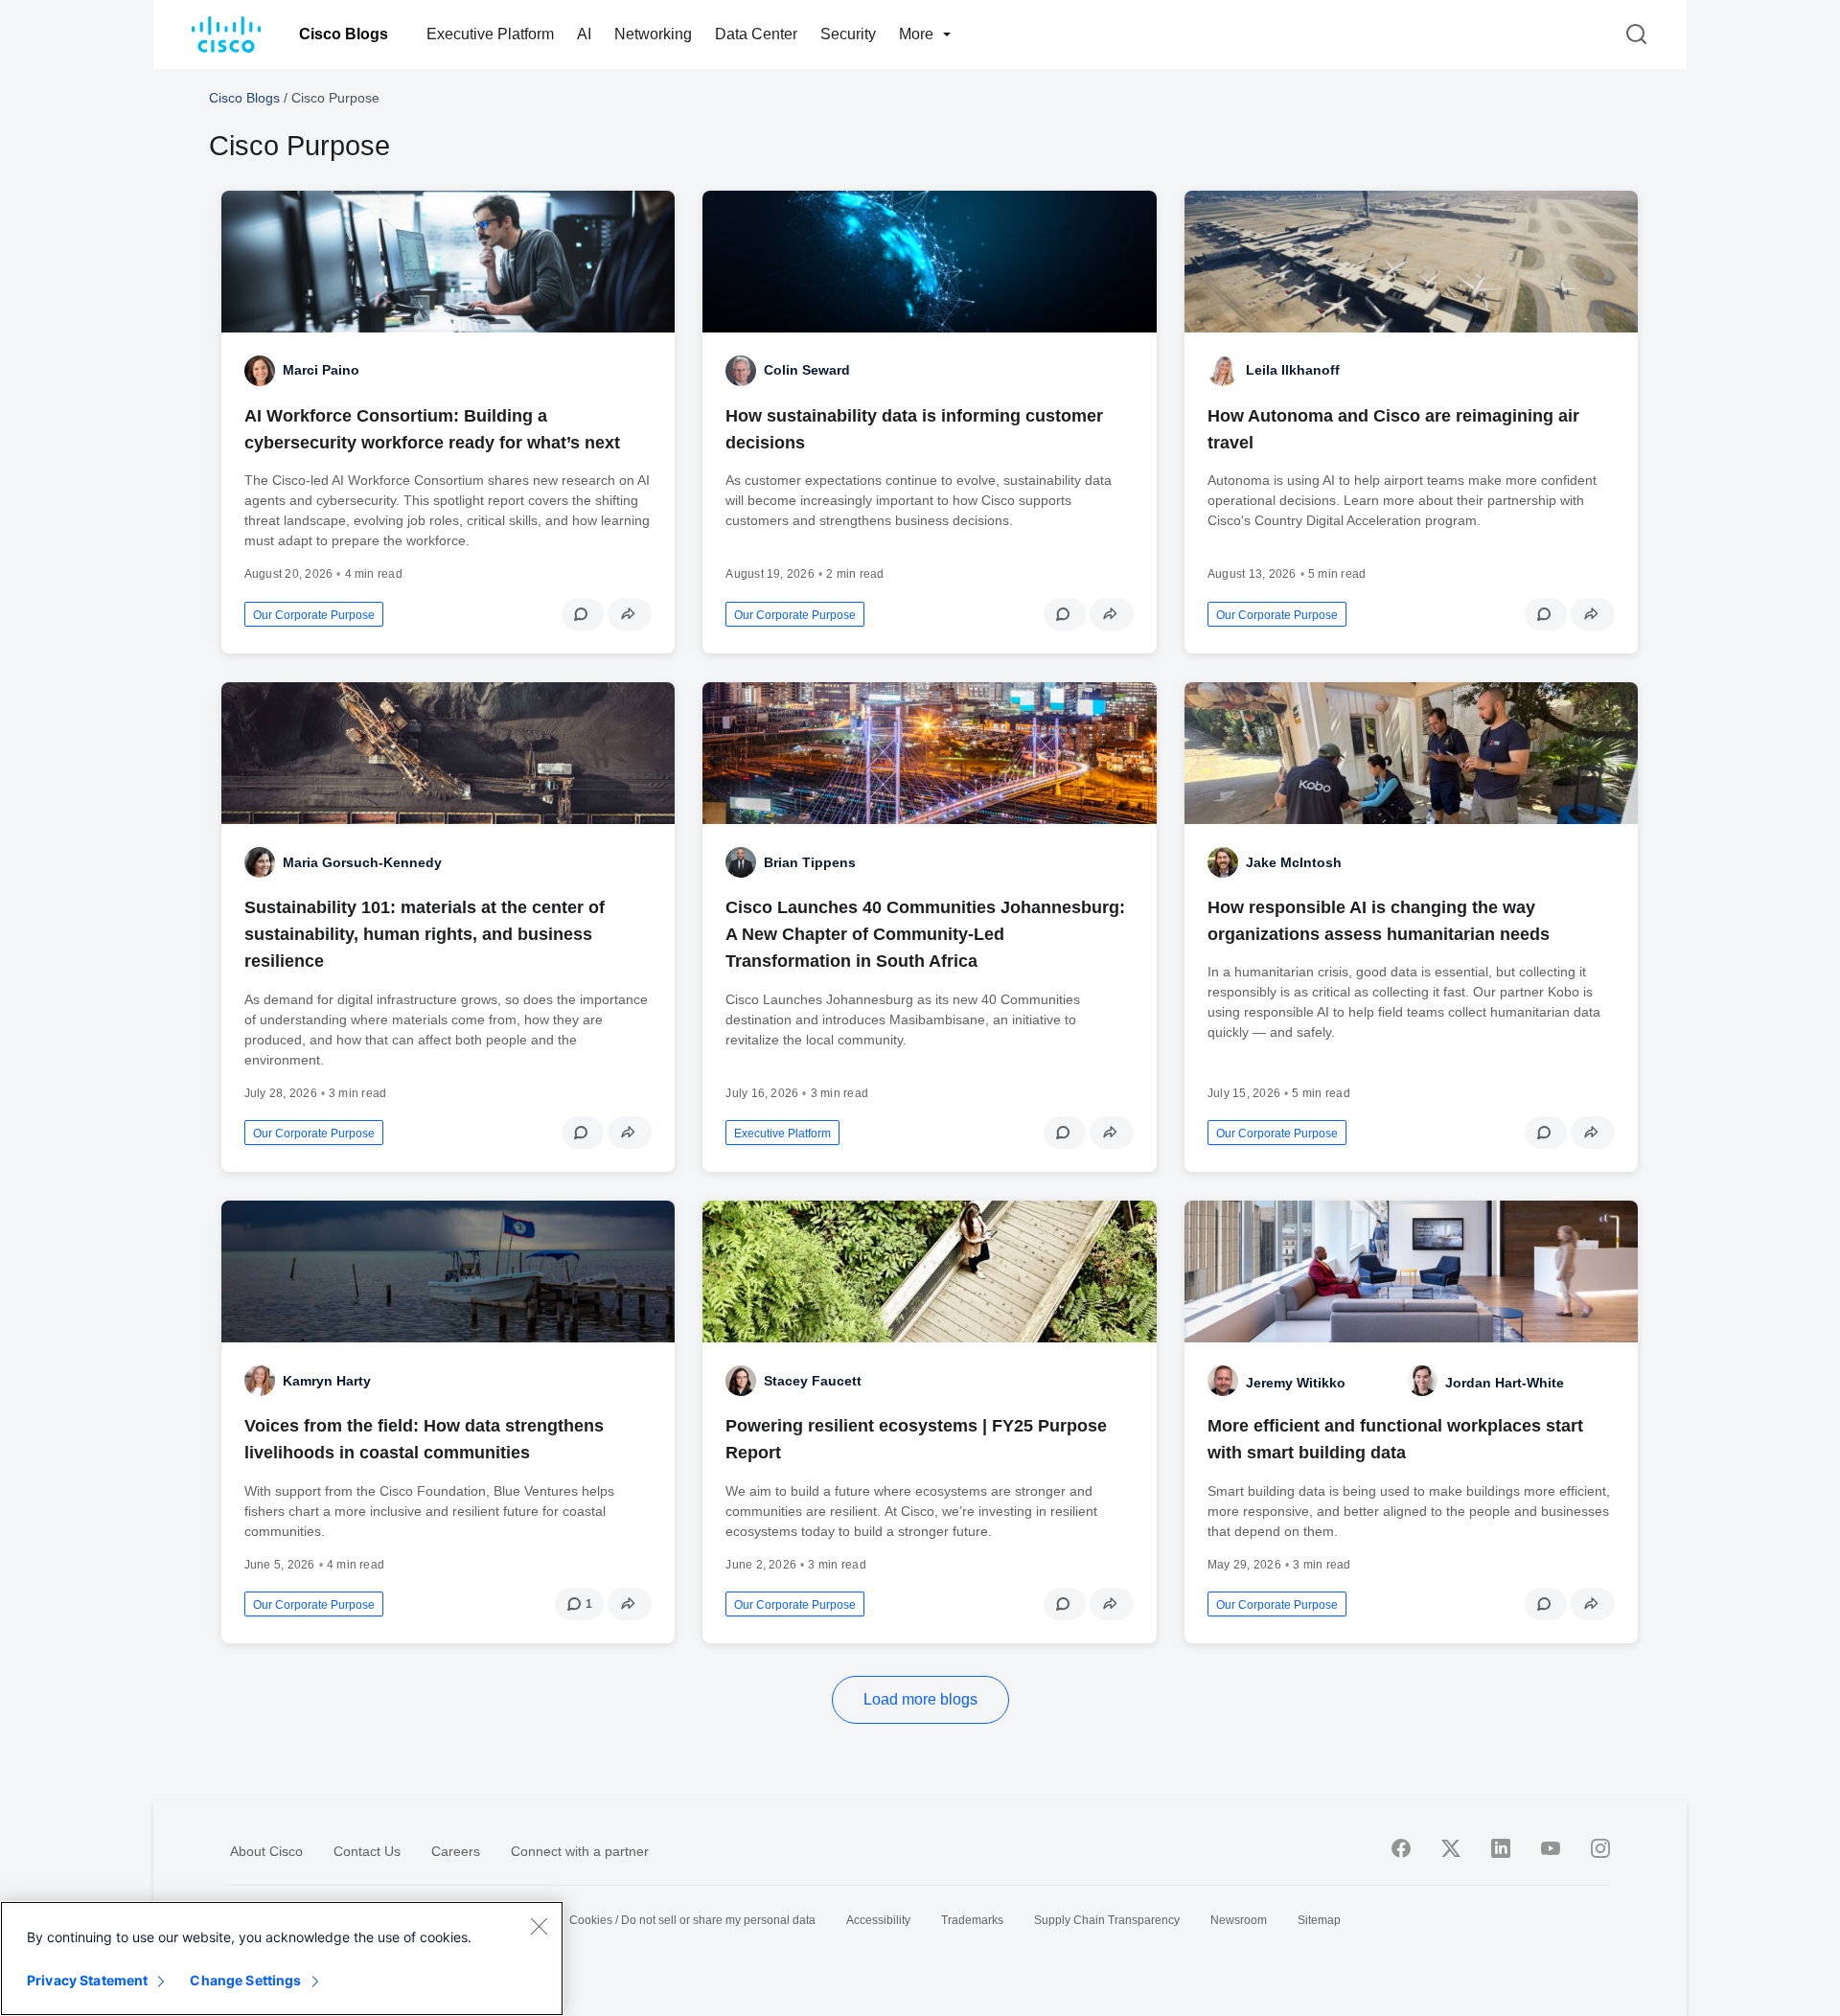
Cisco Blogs (344, 34)
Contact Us (367, 1851)
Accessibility (878, 1920)
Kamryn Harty (327, 1381)
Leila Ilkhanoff (1293, 370)
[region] (282, 1959)
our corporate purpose (314, 615)
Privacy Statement (87, 1980)
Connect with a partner (580, 1851)
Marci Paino (321, 370)
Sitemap (1319, 1920)
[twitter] (1451, 1848)
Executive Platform (490, 34)
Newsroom (1239, 1920)
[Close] (539, 1926)
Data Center (756, 34)
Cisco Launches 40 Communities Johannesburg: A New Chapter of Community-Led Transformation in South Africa (925, 934)
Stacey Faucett (813, 1381)
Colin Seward (807, 370)
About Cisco (266, 1851)
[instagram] (1600, 1848)
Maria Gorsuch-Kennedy (362, 862)
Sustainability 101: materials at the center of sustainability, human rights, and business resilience (425, 934)
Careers (456, 1851)
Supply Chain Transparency (1107, 1920)
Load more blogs (920, 1699)
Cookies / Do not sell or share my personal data (692, 1920)
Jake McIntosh (1294, 862)
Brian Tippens (810, 862)
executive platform (782, 1134)
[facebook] (1401, 1848)
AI (584, 34)
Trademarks (972, 1920)
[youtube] (1551, 1848)
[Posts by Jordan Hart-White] (1422, 1381)
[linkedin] (1501, 1848)
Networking (653, 34)
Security (848, 34)
